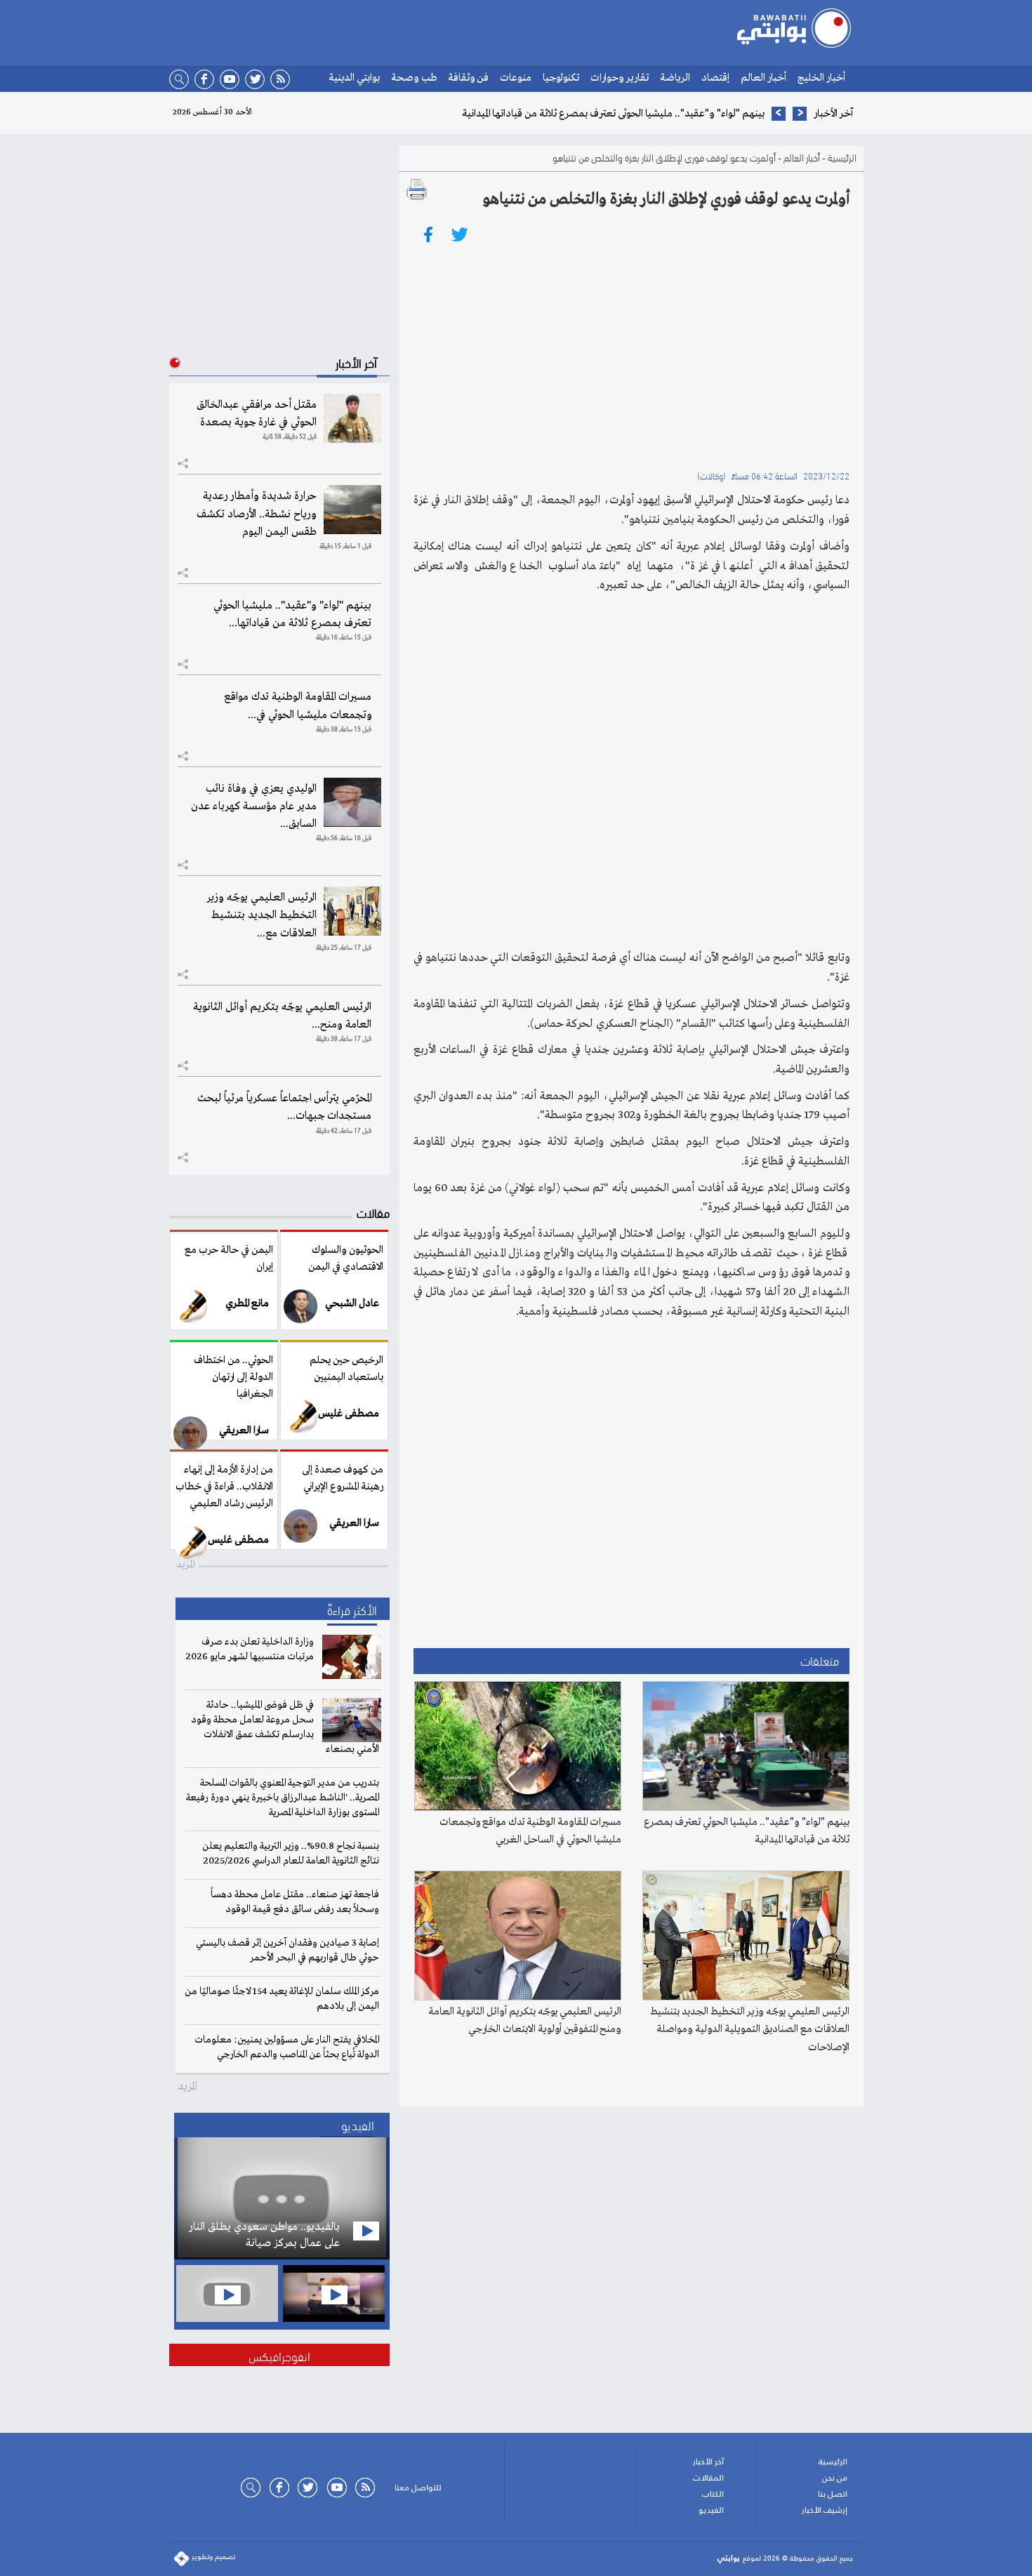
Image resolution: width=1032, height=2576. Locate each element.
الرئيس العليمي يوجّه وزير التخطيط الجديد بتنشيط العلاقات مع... (262, 915)
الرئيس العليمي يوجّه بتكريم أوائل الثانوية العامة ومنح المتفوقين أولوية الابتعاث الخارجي (525, 2021)
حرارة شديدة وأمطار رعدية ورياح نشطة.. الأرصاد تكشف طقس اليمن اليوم (257, 514)
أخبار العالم (763, 78)
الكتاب (713, 2494)
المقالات (708, 2478)
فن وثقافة (468, 78)
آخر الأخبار (708, 2462)
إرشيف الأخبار (825, 2510)
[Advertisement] (631, 354)
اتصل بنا (833, 2494)
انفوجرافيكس (279, 2355)
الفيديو (711, 2510)
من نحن (835, 2478)
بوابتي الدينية (354, 78)
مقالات (373, 1212)
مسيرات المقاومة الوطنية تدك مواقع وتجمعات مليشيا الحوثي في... (298, 706)
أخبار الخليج (821, 78)
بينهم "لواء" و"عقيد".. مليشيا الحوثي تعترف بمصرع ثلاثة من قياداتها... (292, 615)
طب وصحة (414, 78)
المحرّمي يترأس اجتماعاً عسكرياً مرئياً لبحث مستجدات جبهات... (284, 1107)
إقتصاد (715, 78)
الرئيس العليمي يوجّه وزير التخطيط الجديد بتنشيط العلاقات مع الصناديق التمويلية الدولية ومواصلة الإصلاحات (750, 2030)
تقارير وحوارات (620, 78)
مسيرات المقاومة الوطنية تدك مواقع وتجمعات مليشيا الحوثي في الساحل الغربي (530, 1831)
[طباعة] (417, 190)
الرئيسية (842, 157)
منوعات (516, 78)
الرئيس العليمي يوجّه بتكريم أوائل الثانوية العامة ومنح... (282, 1016)
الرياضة (675, 78)
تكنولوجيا (561, 78)
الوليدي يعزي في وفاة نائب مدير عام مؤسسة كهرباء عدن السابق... (254, 806)
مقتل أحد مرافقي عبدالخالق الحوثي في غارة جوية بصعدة (257, 414)
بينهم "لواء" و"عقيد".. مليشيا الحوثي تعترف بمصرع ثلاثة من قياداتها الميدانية (747, 1831)
